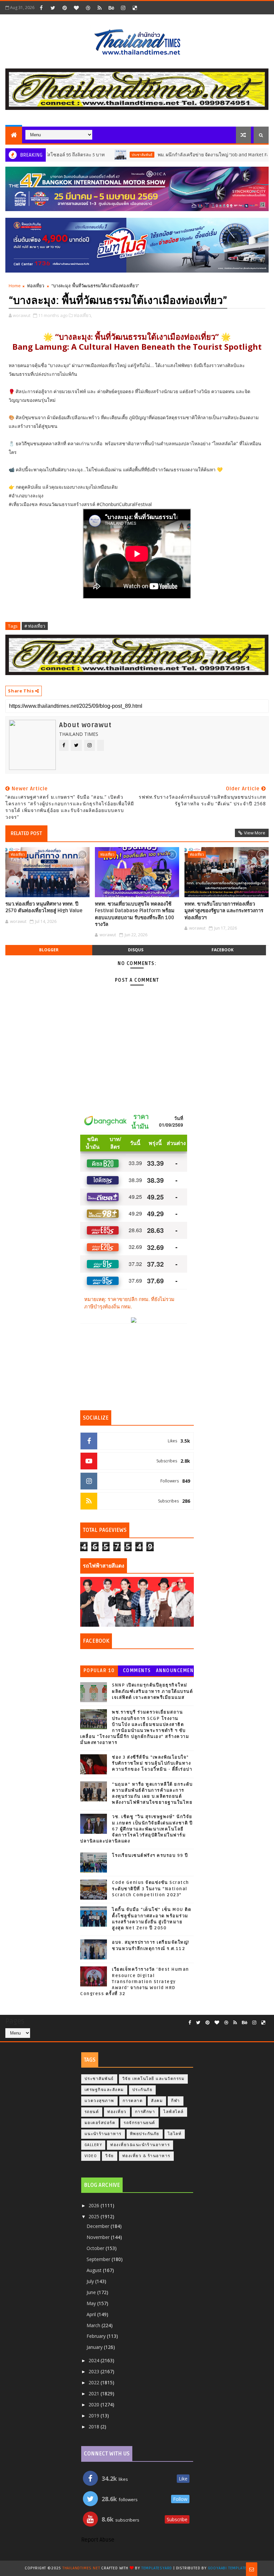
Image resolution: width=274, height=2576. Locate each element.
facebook (223, 950)
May (92, 2303)
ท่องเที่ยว (36, 286)
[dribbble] (88, 8)
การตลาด (133, 2101)
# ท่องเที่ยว (35, 626)
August (95, 2270)
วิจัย (110, 2156)
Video (91, 2156)
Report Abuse (98, 2540)
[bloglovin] (76, 8)
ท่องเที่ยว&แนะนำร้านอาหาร (140, 2145)
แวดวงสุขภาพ (99, 2101)
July (91, 2281)
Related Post (26, 833)
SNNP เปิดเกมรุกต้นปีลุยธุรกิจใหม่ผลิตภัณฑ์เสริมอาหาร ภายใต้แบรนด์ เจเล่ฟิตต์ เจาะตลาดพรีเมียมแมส (152, 1691)
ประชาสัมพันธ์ (97, 155)
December (99, 2226)
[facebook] (41, 8)
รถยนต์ (92, 2112)
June (92, 2292)
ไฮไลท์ (175, 2134)
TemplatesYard (157, 2568)
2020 (95, 2404)
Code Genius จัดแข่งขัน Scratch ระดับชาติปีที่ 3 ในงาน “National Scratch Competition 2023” (151, 1889)
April (92, 2314)
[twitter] (53, 8)
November (99, 2237)
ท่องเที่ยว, (83, 315)
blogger (49, 950)
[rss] (100, 8)
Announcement (175, 1672)
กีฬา (176, 2101)
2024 (95, 2360)
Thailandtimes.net (81, 2568)
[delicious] (135, 8)
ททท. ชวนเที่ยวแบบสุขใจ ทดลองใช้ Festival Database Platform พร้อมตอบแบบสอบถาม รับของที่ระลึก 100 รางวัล (135, 914)
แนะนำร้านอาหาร (103, 2134)
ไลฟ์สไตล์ (174, 2112)
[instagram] (123, 8)
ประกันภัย (143, 2090)
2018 (95, 2427)
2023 (95, 2371)
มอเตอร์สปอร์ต (100, 2123)
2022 (95, 2382)
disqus (136, 950)
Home (15, 286)
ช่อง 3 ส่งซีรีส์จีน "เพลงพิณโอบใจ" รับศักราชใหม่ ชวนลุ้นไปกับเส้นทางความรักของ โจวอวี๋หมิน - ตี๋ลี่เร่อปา (152, 1763)
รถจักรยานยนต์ (140, 2123)
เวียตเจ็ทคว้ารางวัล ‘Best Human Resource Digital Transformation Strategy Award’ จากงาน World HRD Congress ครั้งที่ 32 (135, 1982)
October (96, 2248)
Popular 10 (99, 1671)
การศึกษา (145, 2112)
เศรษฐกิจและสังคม (104, 2090)
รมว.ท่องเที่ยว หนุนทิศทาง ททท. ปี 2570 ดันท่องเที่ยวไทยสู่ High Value (44, 907)
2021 (95, 2393)
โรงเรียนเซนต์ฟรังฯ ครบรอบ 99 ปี (150, 1856)
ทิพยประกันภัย (145, 2134)
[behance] (111, 8)
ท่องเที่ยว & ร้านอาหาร (146, 2156)
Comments (137, 1671)
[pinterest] (64, 8)
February (97, 2336)
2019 (95, 2416)
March (94, 2325)
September (99, 2259)
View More (255, 833)
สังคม (157, 2101)
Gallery (93, 2145)
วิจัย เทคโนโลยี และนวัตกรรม (154, 2079)
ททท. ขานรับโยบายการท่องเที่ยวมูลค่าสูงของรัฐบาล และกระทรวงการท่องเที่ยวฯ (224, 911)
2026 (95, 2205)
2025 (95, 2216)
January (95, 2347)
